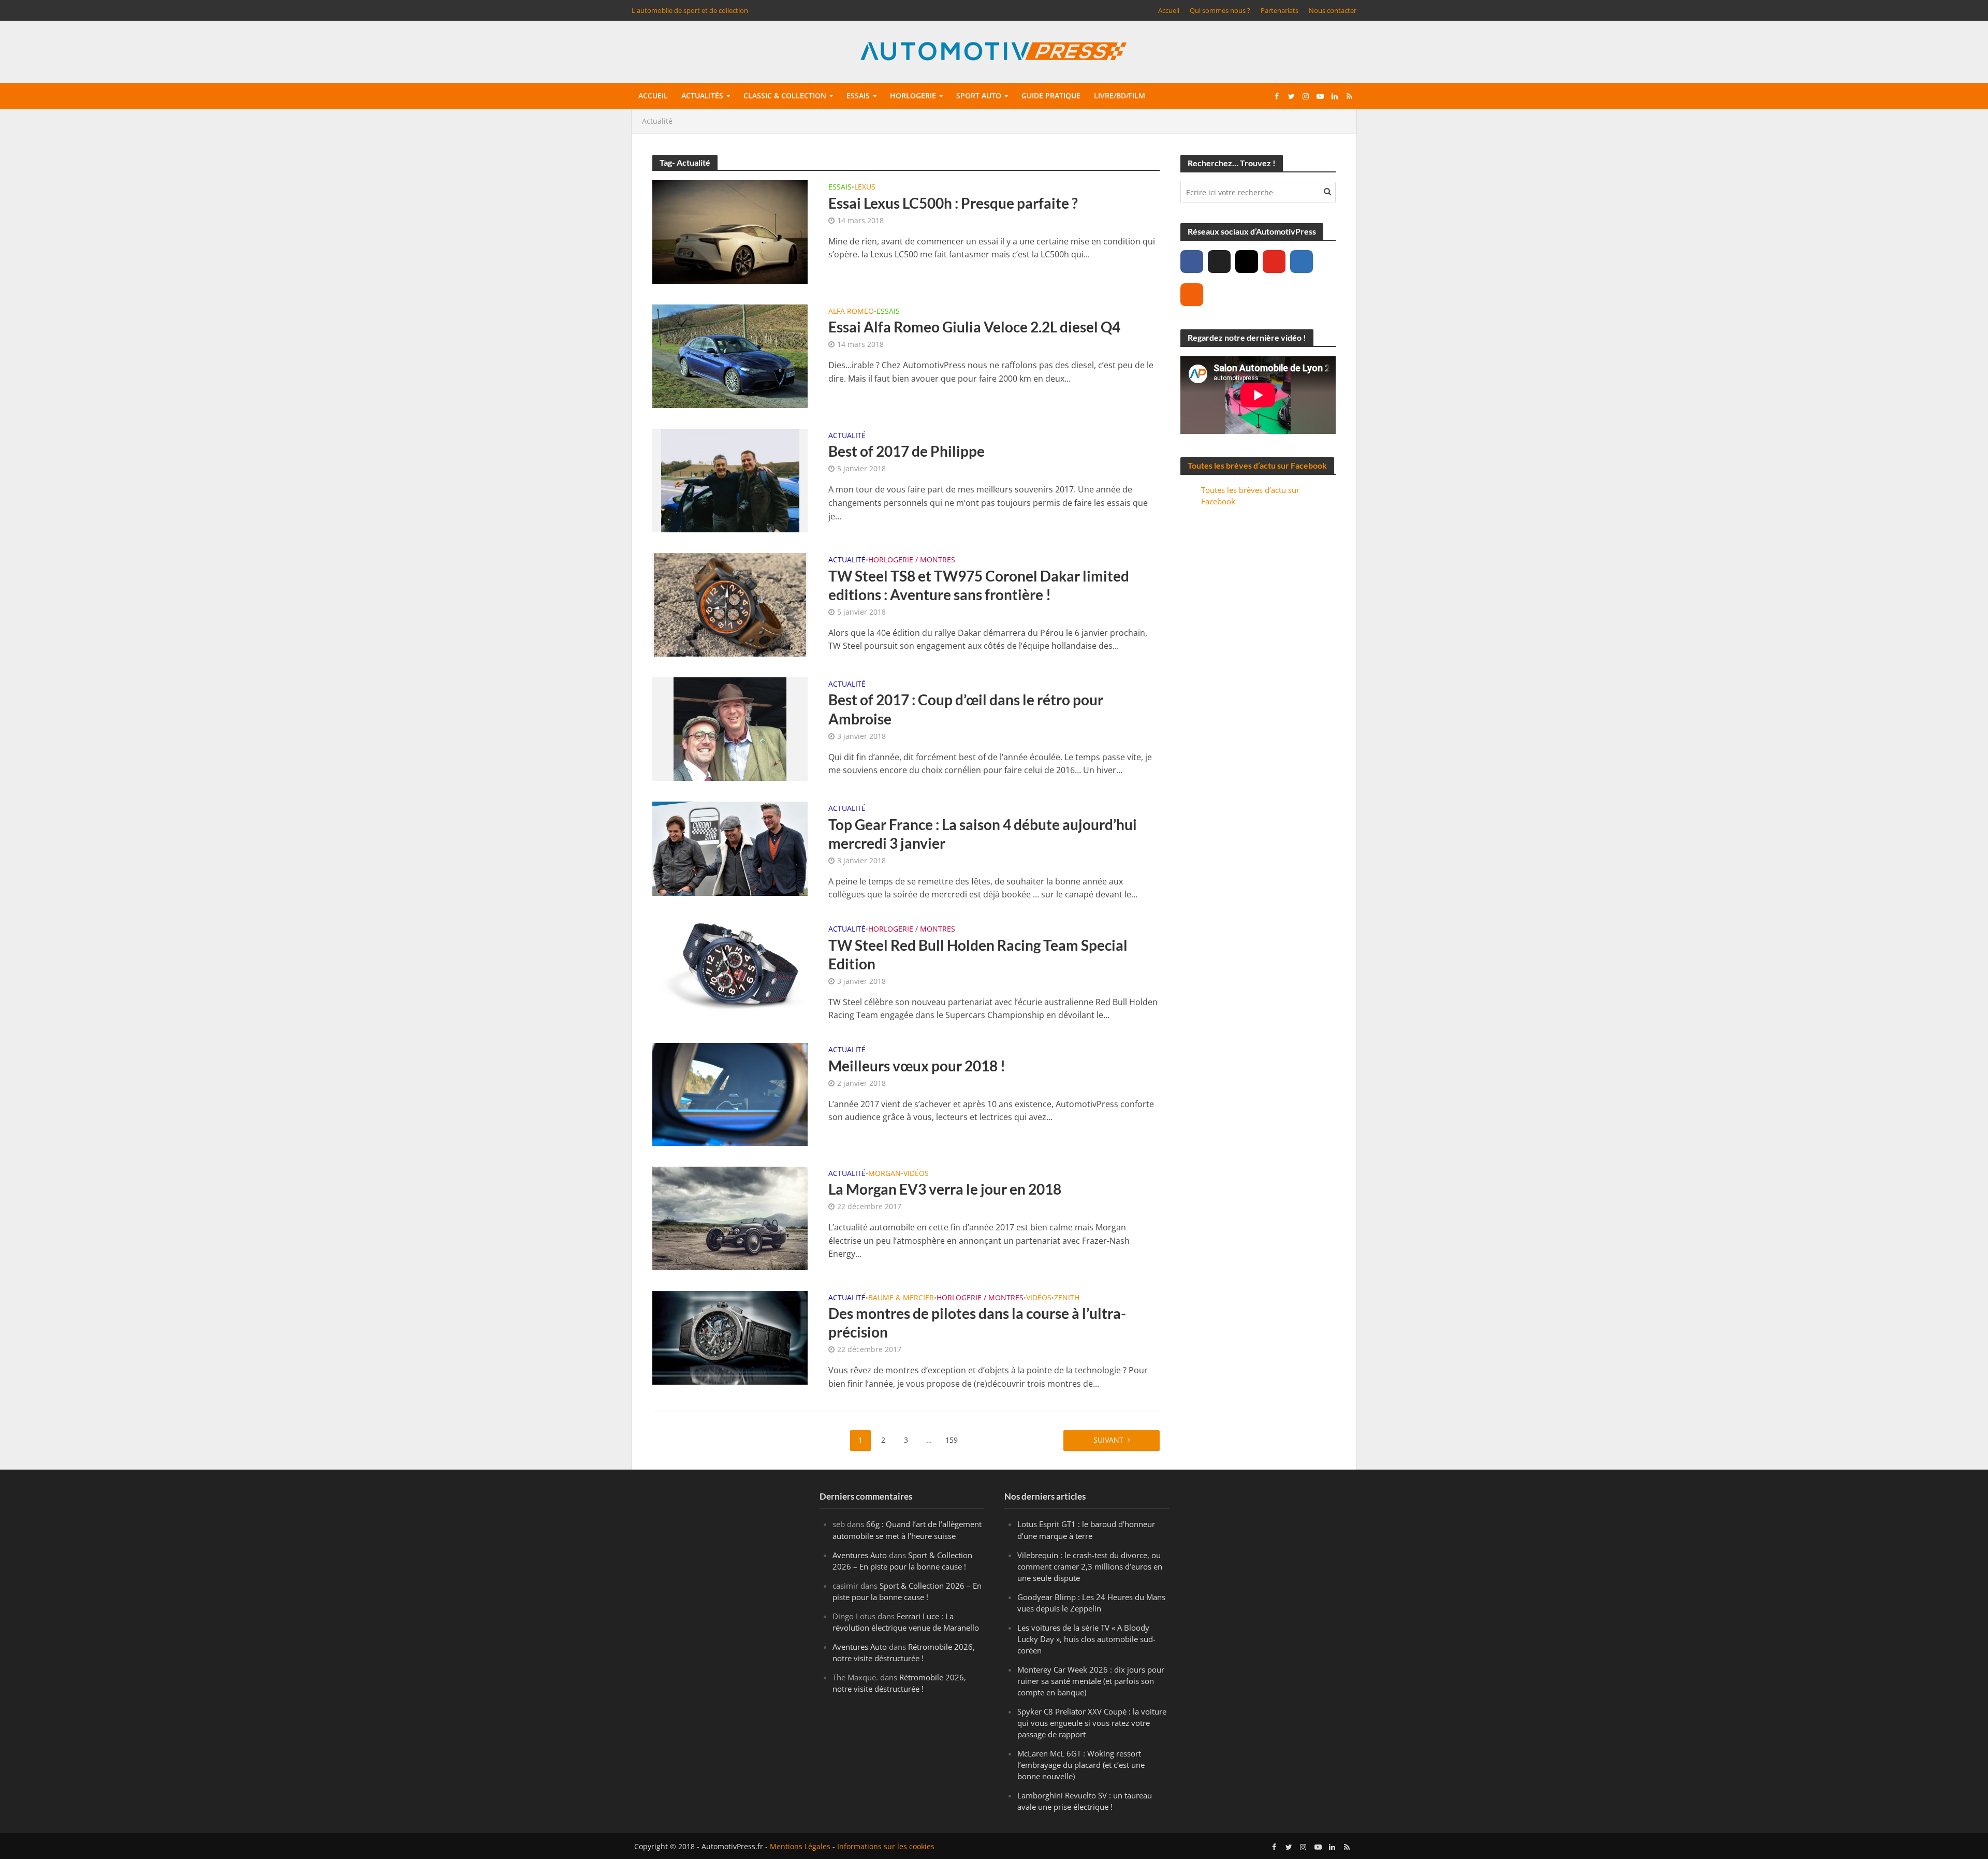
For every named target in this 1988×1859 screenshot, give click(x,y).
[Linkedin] (1302, 262)
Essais (858, 96)
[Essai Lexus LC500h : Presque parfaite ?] (730, 231)
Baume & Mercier (901, 1298)
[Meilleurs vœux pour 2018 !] (730, 1094)
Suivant (1108, 1440)
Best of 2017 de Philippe (907, 451)
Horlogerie (913, 96)
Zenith (1067, 1298)
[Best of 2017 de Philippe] (730, 480)
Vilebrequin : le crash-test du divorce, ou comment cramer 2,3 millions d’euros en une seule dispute (1090, 1566)
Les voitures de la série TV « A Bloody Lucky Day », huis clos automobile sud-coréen (1086, 1638)
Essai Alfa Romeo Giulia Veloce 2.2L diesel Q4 (974, 327)
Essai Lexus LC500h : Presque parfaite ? (953, 203)
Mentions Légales (800, 1846)
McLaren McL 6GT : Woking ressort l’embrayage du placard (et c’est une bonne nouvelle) (1081, 1765)
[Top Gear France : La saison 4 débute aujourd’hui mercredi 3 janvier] (730, 848)
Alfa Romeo (851, 312)
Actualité (847, 436)
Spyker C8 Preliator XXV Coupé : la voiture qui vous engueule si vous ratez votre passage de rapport (1092, 1723)
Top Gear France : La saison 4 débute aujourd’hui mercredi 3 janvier (983, 834)
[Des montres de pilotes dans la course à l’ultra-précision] (730, 1337)
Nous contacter (1333, 10)
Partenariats (1280, 10)
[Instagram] (1247, 262)
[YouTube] (1274, 262)
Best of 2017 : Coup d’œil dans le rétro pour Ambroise (966, 709)
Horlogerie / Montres (912, 560)
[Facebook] (1192, 262)
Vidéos (916, 1174)
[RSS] (1192, 295)
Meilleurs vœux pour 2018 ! (917, 1066)
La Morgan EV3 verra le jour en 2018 (945, 1189)
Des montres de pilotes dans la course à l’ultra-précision (977, 1323)
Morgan (885, 1174)
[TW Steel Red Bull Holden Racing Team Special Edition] (730, 966)
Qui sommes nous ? (1220, 10)
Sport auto (979, 96)
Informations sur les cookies (886, 1846)
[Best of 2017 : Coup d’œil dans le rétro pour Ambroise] (730, 728)
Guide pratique (1051, 96)
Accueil (1169, 10)
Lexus (865, 187)
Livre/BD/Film (1120, 96)
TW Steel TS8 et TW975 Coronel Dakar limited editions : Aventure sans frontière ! (979, 585)
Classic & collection (785, 96)
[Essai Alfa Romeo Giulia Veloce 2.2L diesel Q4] (730, 355)
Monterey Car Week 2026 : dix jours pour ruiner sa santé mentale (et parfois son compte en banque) (1091, 1680)
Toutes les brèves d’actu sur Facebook (1257, 465)
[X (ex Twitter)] (1219, 262)
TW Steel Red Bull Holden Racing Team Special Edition (978, 954)
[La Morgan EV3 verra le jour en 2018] (730, 1217)
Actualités (702, 96)
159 (952, 1440)
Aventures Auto (860, 1555)
